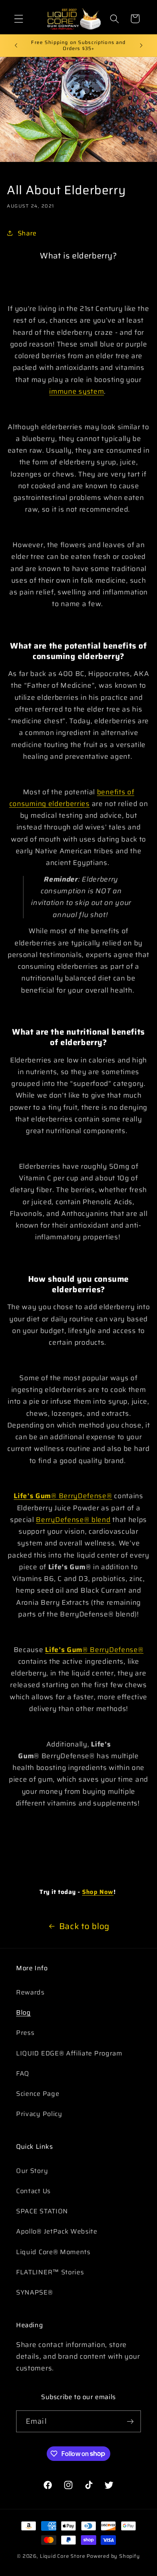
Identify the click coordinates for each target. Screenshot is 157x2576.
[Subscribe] (130, 2421)
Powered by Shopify (113, 2556)
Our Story (32, 2171)
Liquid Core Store (63, 2556)
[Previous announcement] (16, 45)
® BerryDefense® (82, 1496)
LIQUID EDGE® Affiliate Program (69, 2053)
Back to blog (84, 1926)
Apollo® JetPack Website (57, 2231)
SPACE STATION (42, 2211)
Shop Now (98, 1892)
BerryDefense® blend (73, 1520)
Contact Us (33, 2191)
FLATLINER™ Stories (50, 2272)
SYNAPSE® (35, 2292)
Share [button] (27, 233)
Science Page (38, 2094)
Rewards (30, 1992)
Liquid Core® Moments (53, 2252)
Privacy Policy (39, 2114)
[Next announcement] (141, 45)
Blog (24, 2012)
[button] (19, 19)
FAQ (23, 2073)
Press (25, 2033)
